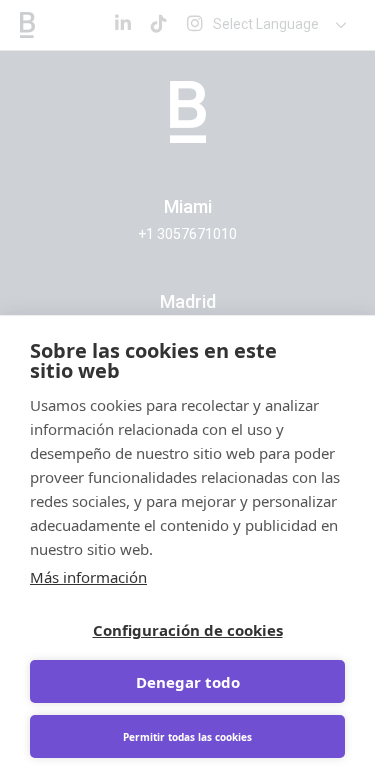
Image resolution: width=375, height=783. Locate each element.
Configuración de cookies (188, 630)
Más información (88, 577)
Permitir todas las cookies (187, 737)
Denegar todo (188, 682)
